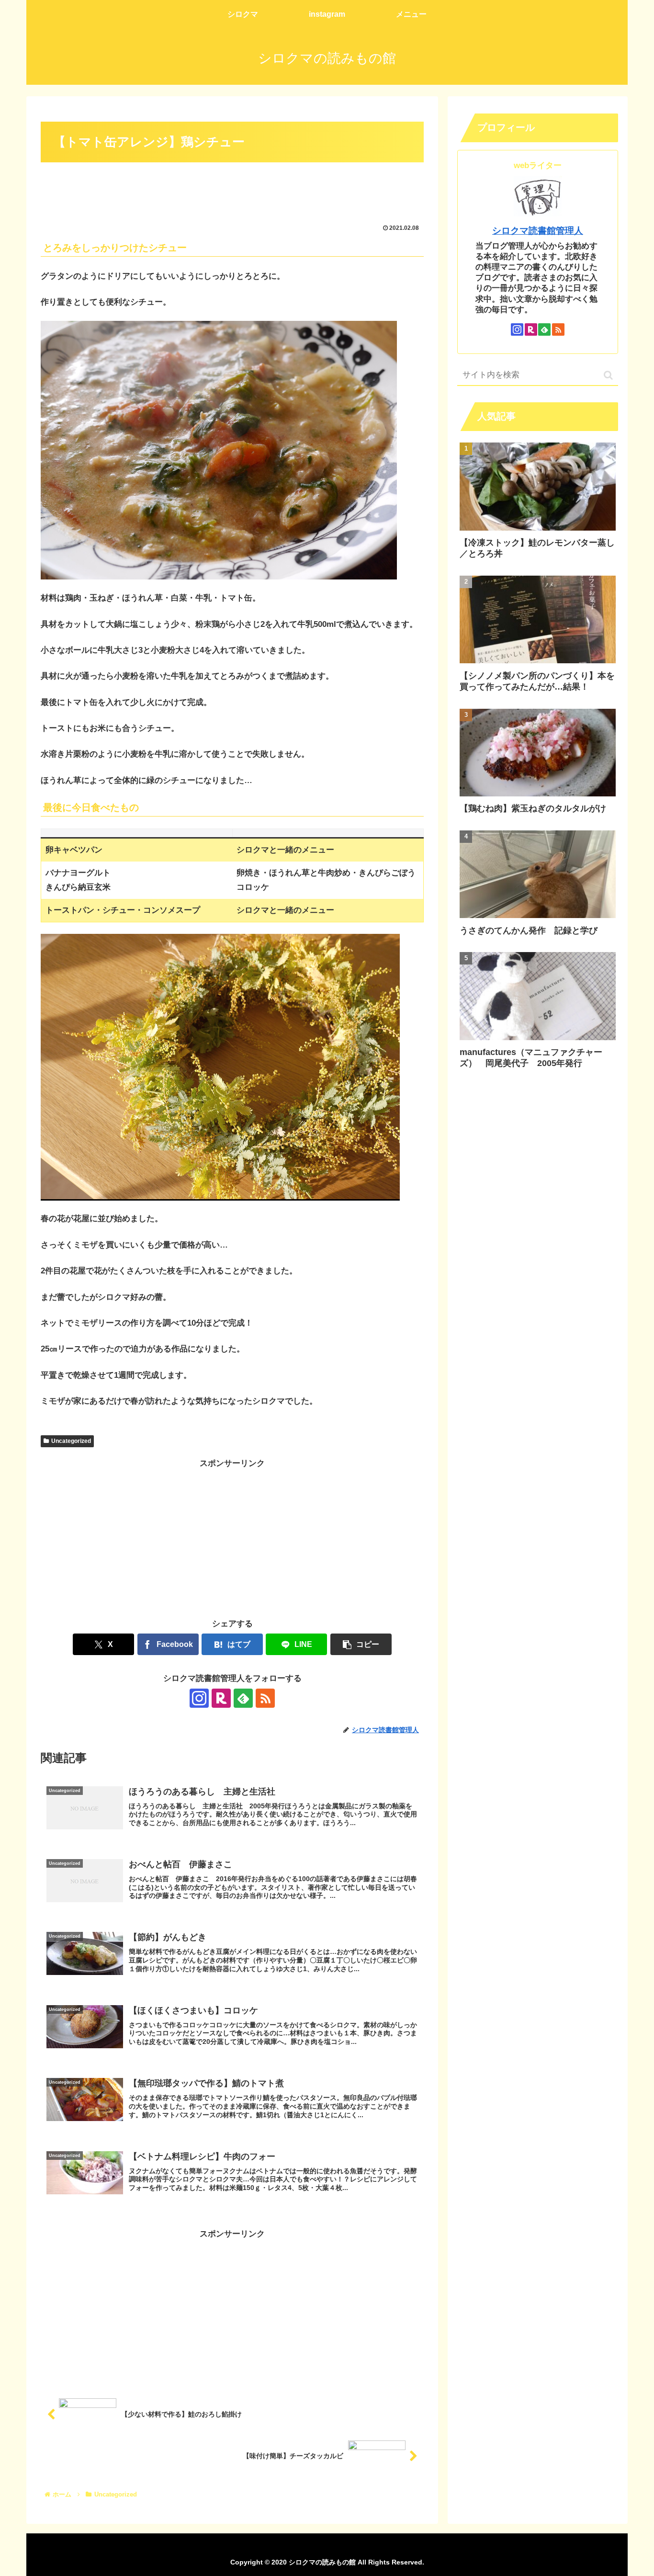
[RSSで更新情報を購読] (265, 1698)
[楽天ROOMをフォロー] (221, 1698)
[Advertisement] (232, 192)
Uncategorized (71, 1441)
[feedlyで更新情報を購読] (243, 1698)
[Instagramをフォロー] (199, 1698)
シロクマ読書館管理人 (538, 231)
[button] (361, 1644)
